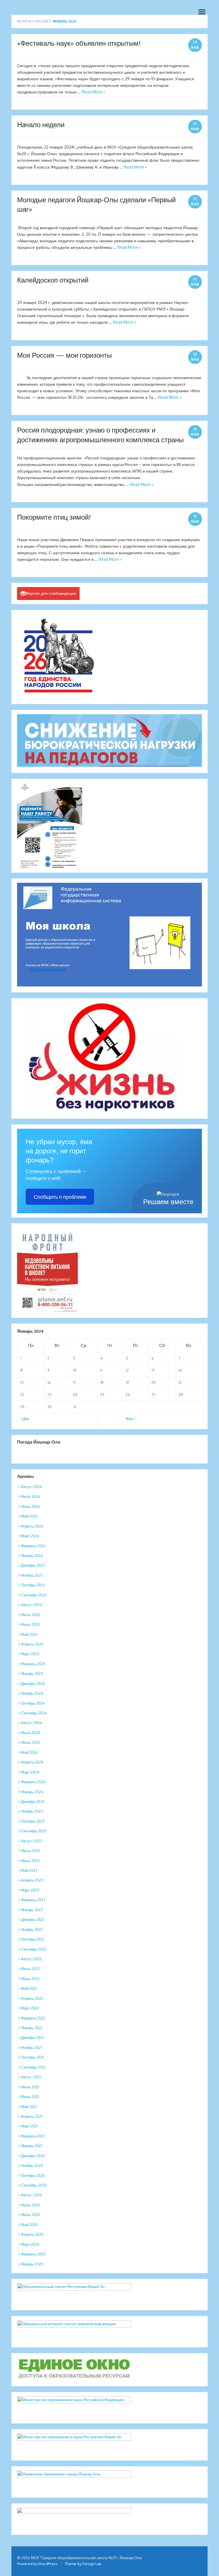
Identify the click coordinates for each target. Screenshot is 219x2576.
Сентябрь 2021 (33, 2067)
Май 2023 (29, 1870)
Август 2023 (32, 1841)
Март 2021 (30, 2126)
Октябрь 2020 (33, 2175)
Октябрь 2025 (33, 1585)
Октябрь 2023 (33, 1821)
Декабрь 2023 (33, 1802)
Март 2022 (30, 2008)
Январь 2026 (32, 1556)
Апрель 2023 (32, 1880)
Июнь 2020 (31, 2215)
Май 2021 (29, 2107)
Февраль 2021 (33, 2136)
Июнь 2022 (30, 1979)
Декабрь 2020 (33, 2156)
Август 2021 (31, 2077)
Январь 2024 (32, 1792)
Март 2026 (30, 1536)
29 (22, 1407)
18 (102, 1382)
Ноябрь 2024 (32, 1693)
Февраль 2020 (33, 2254)
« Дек (25, 1419)
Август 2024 (32, 1723)
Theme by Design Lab (83, 2564)
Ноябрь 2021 (32, 2047)
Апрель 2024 (32, 1762)
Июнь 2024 (31, 1742)
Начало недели (41, 124)
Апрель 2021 (32, 2116)
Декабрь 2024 (33, 1684)
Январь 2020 (32, 2264)
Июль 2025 (31, 1615)
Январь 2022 (32, 2028)
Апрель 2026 (32, 1526)
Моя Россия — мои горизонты (64, 355)
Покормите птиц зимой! (54, 517)
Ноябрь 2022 (32, 1930)
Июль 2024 (31, 1733)
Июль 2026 (31, 1496)
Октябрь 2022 (33, 1939)
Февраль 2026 (33, 1546)
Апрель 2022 (32, 1998)
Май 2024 (29, 1752)
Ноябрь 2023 (32, 1811)
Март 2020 (30, 2244)
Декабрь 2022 (33, 1920)
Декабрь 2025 (33, 1565)
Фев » (130, 1419)
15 (22, 1382)
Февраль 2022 (33, 2018)
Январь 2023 (32, 1910)
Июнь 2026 (31, 1506)
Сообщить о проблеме (60, 1197)
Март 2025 (30, 1654)
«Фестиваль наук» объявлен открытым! (79, 43)
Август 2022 (32, 1959)
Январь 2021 (32, 2146)
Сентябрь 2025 (34, 1595)
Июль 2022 (31, 1969)
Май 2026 (29, 1516)
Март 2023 (30, 1890)
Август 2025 (32, 1605)
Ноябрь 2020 (32, 2165)
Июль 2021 (30, 2087)
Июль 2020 (31, 2205)
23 (49, 1394)
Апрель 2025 (32, 1644)
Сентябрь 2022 (34, 1949)
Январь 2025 (32, 1674)
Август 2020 (32, 2195)
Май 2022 (29, 1988)
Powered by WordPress (37, 2564)
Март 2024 (30, 1772)
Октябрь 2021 (32, 2057)
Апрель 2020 (32, 2234)
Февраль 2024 (33, 1782)
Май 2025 (29, 1634)
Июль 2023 (31, 1851)
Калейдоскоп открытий (53, 280)
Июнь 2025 (31, 1624)
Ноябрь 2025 (32, 1575)
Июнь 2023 (30, 1861)
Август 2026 (32, 1487)
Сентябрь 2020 (34, 2185)
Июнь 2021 (30, 2097)
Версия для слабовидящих (51, 593)
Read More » (94, 92)
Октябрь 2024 (33, 1703)
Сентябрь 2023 (34, 1831)
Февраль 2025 (33, 1664)
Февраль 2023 (33, 1900)
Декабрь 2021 (32, 2037)
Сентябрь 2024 (34, 1713)
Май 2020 (29, 2225)
